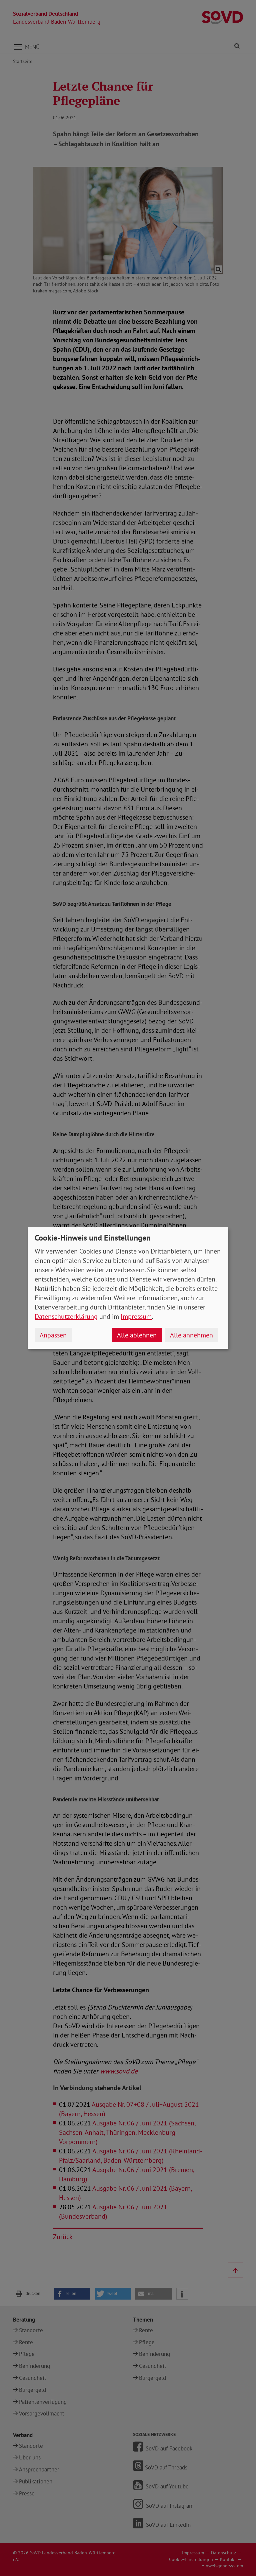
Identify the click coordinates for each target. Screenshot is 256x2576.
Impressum (136, 1316)
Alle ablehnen (137, 1335)
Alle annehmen (191, 1335)
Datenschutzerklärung (66, 1316)
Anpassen (53, 1335)
